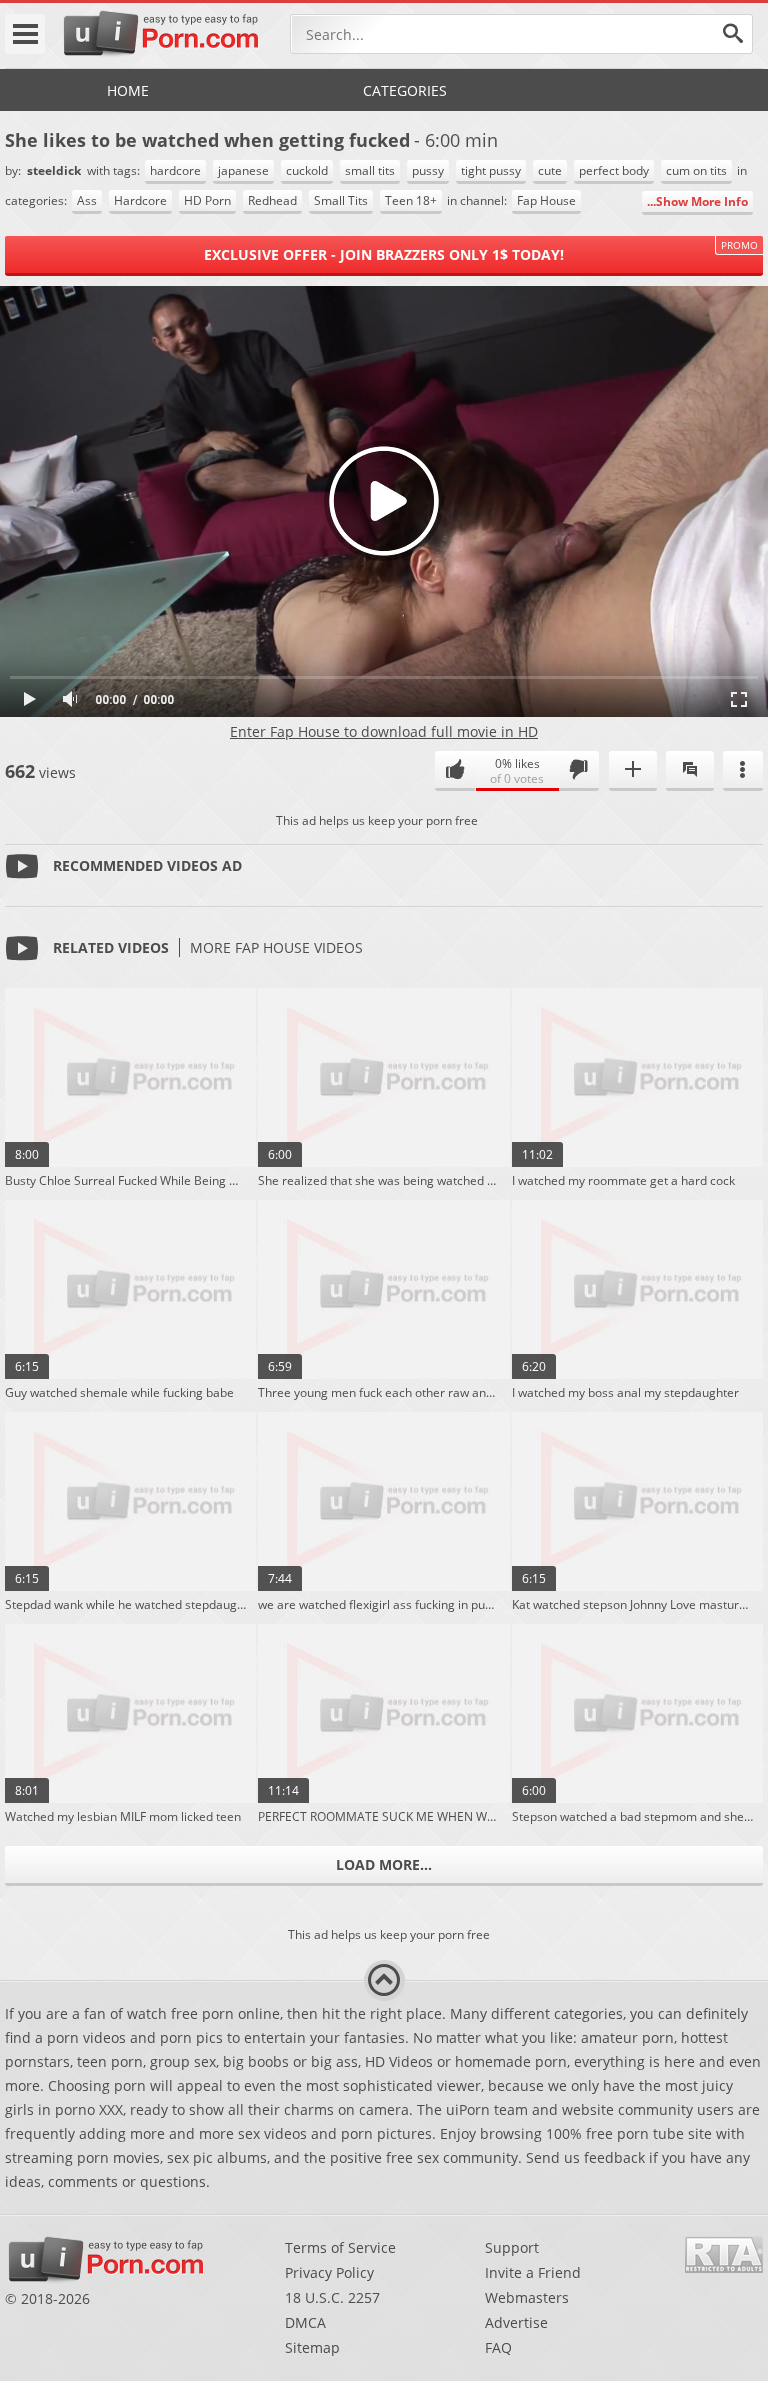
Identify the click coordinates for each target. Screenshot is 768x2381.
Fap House (546, 200)
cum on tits (696, 170)
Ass (87, 200)
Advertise (516, 2322)
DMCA (305, 2322)
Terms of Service (340, 2247)
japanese (243, 170)
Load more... (384, 1864)
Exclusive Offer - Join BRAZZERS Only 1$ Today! (384, 254)
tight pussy (491, 170)
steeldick (55, 170)
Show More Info (702, 201)
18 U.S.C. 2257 (332, 2297)
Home (128, 90)
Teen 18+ (411, 200)
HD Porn (207, 200)
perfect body (614, 170)
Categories (405, 90)
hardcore (175, 170)
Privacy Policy (329, 2272)
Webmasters (527, 2297)
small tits (370, 170)
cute (550, 170)
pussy (428, 170)
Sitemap (312, 2347)
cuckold (307, 170)
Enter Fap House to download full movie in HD (384, 731)
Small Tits (341, 200)
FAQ (498, 2347)
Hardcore (140, 200)
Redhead (272, 200)
